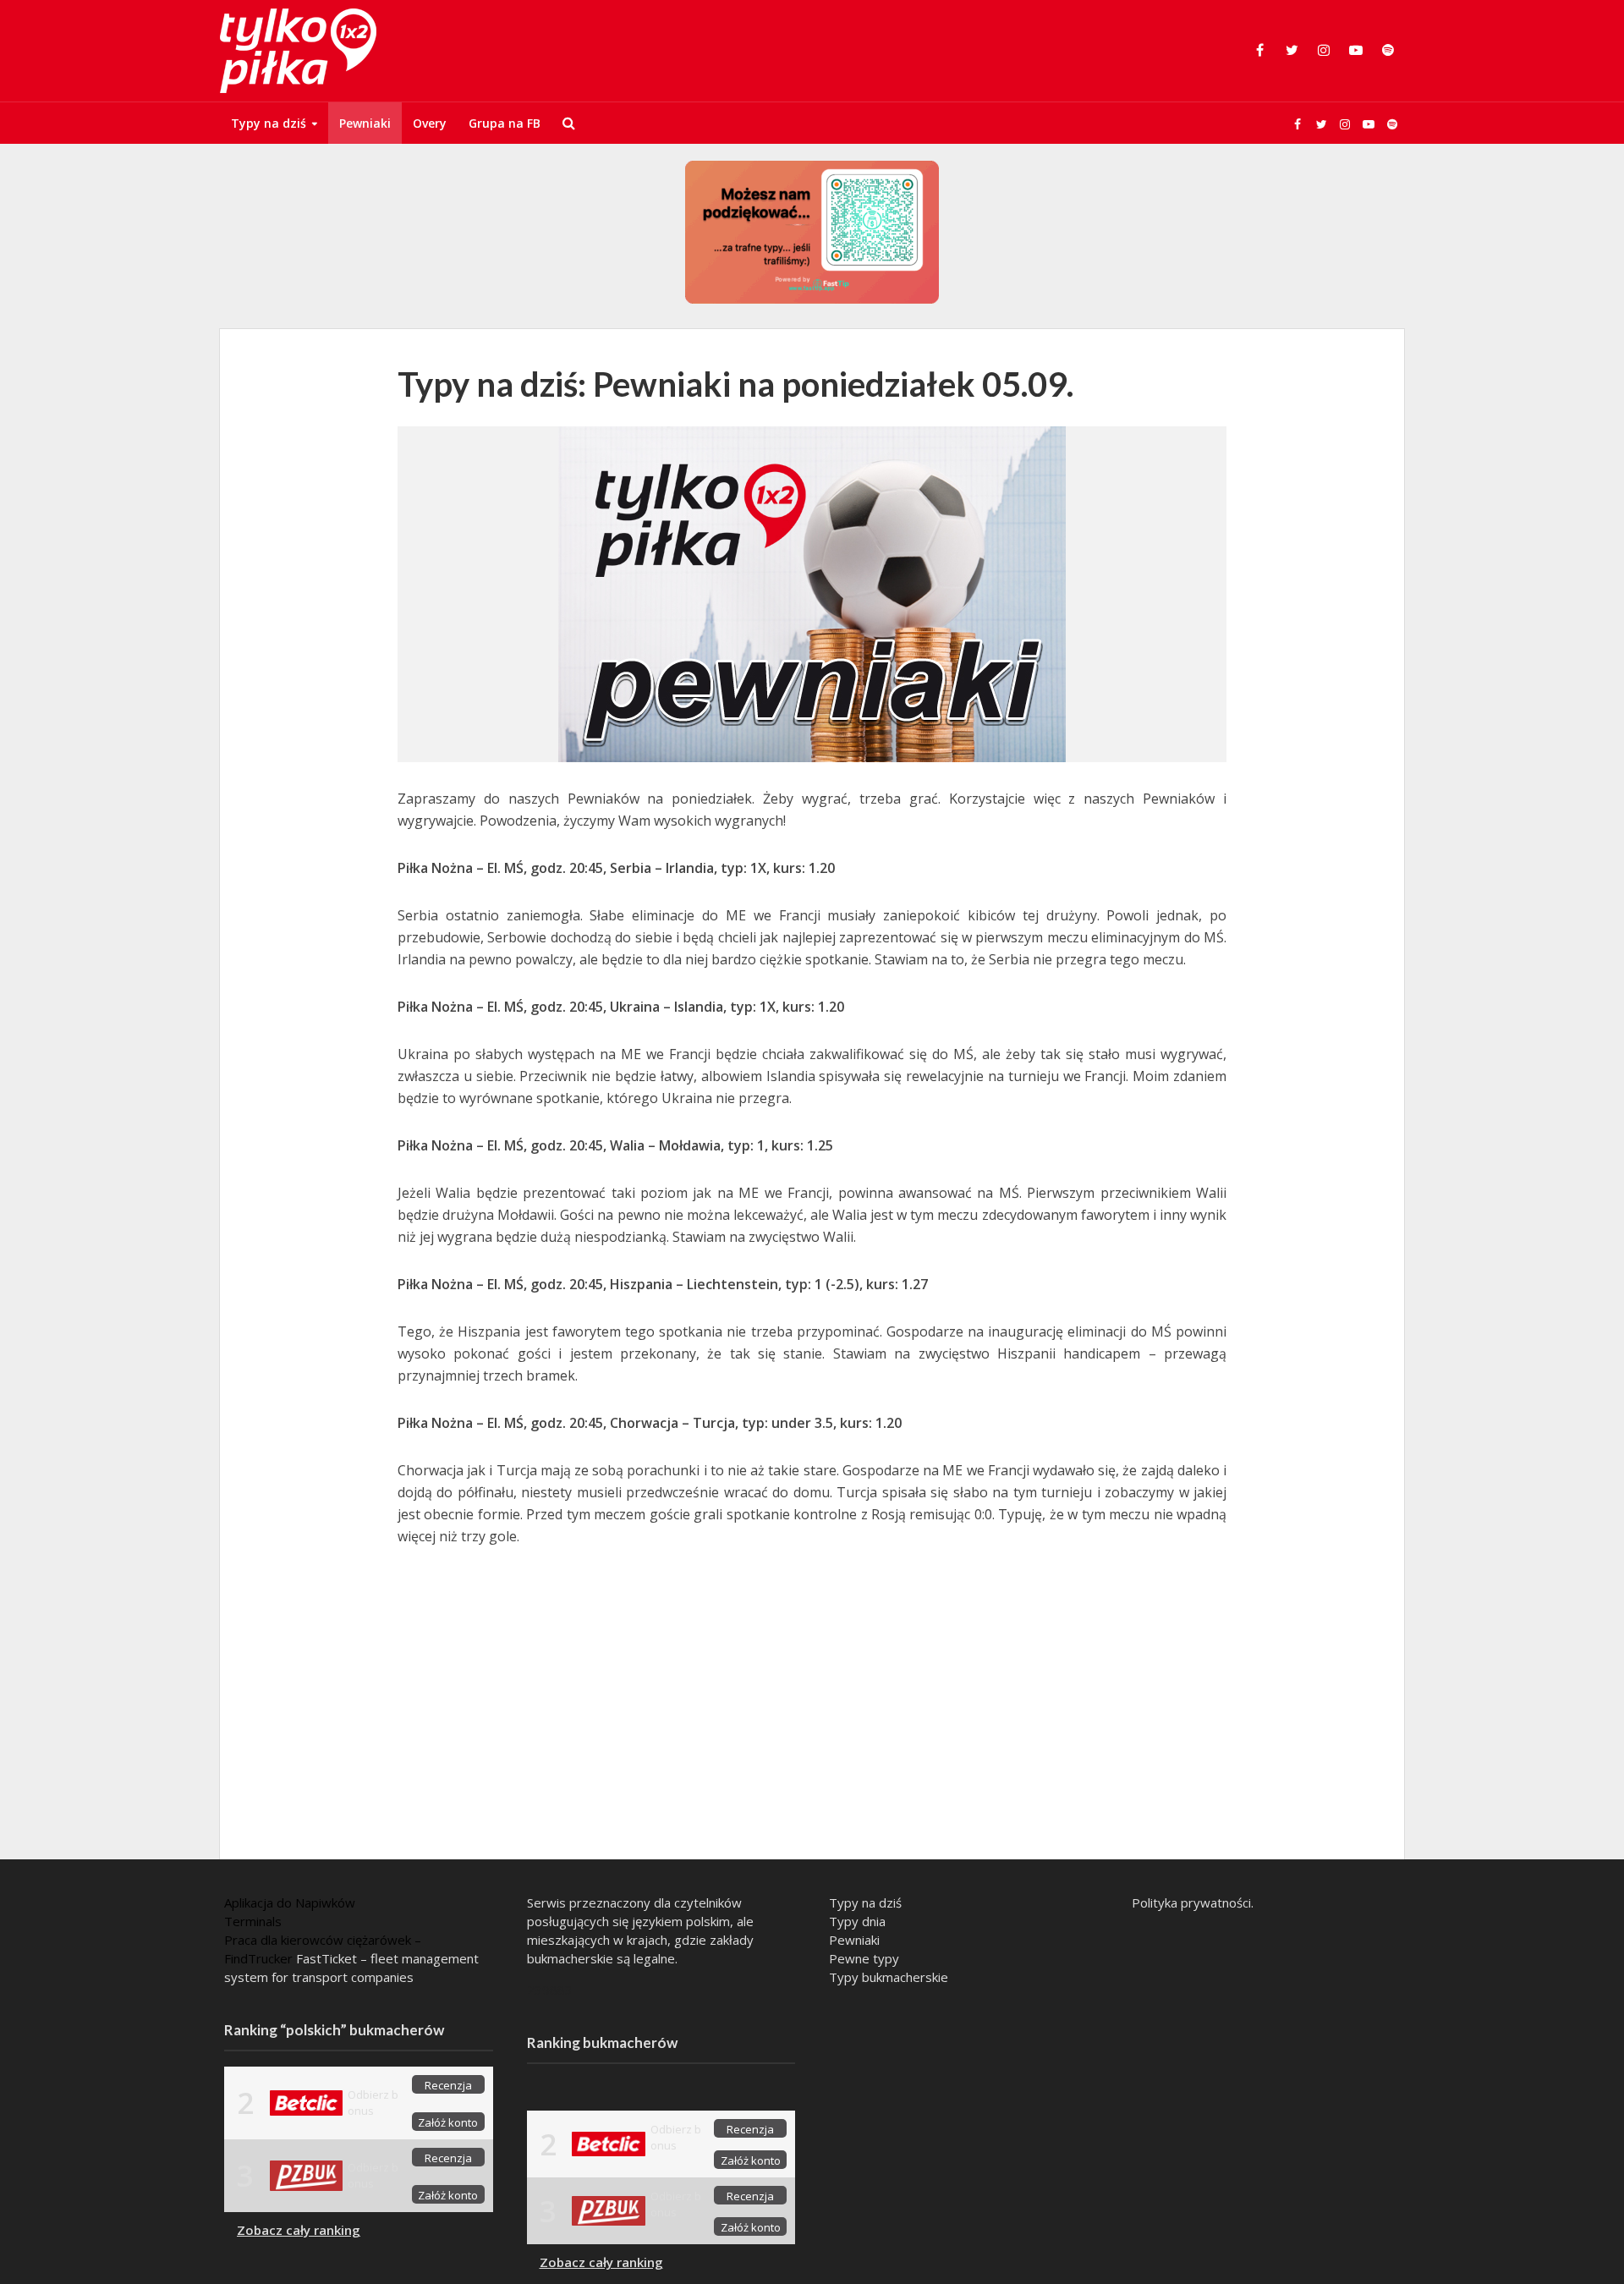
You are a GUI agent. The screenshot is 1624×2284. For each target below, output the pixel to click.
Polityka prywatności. (1193, 1902)
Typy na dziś (269, 123)
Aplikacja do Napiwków (290, 1902)
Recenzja (448, 2085)
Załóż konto (448, 2122)
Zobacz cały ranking (299, 2230)
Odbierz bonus (373, 2103)
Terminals (253, 1921)
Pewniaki (365, 123)
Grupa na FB (505, 123)
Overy (430, 123)
